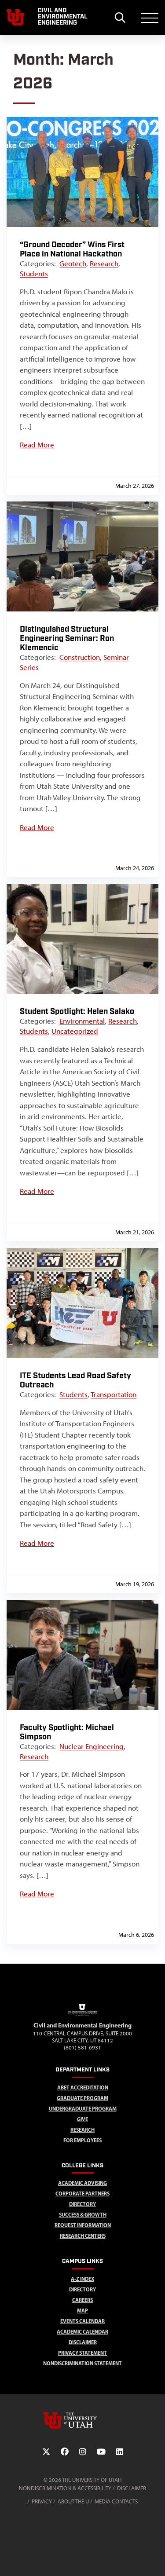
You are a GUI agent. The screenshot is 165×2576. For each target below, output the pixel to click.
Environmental (82, 1021)
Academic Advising (82, 2183)
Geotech (73, 263)
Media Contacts (116, 2501)
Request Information (83, 2225)
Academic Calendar (82, 2332)
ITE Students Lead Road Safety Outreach (75, 1380)
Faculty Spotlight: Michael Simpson (67, 1732)
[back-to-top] (154, 2559)
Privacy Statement (82, 2353)
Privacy (42, 2501)
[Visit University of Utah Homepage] (15, 18)
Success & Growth (83, 2215)
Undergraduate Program (83, 2109)
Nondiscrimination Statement (82, 2363)
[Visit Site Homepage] (83, 2017)
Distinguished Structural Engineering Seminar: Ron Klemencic (67, 639)
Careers (82, 2300)
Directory (82, 2289)
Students (34, 274)
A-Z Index (82, 2279)
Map (82, 2311)
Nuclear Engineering (92, 1746)
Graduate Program (82, 2098)
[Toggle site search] (120, 18)
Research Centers (83, 2236)
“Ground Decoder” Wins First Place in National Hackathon (72, 249)
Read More (37, 445)
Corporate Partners (82, 2194)
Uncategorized (75, 1031)
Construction (80, 657)
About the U (73, 2501)
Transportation (114, 1394)
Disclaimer (83, 2342)
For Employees (82, 2140)
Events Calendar (82, 2321)
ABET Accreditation (83, 2088)
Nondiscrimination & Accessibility (65, 2488)
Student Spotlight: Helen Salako (77, 1012)
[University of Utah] (83, 2420)
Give (82, 2119)
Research (104, 263)
